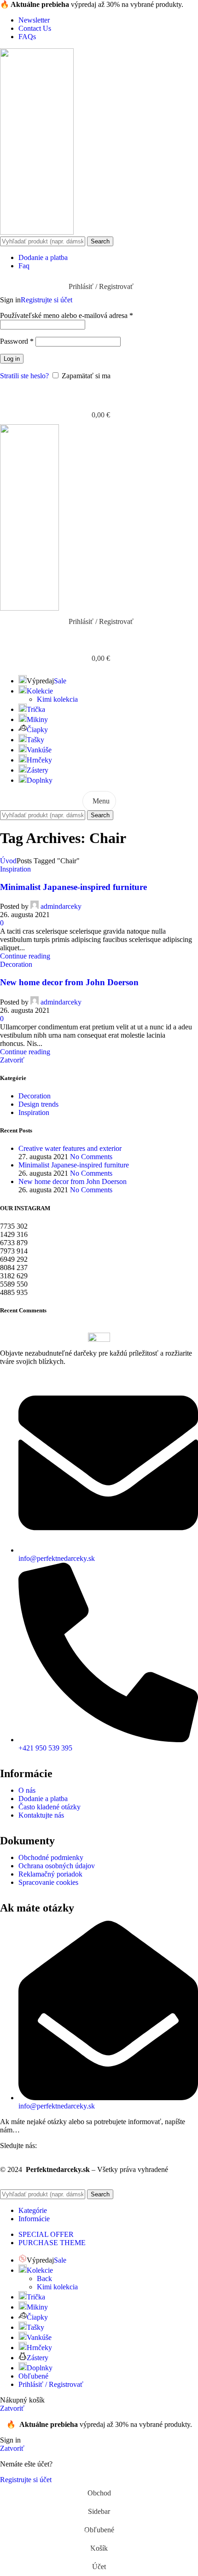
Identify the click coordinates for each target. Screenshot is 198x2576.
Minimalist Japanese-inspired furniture (73, 887)
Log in (12, 359)
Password (17, 341)
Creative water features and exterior (70, 1148)
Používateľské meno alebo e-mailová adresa (67, 315)
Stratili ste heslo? (24, 376)
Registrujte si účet (47, 300)
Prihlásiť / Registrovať (51, 2384)
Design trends (38, 1104)
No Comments (91, 1157)
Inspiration (15, 869)
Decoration (16, 964)
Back (44, 2279)
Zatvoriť (12, 1060)
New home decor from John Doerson (69, 982)
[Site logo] (37, 232)
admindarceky (61, 906)
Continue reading (25, 956)
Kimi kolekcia (57, 699)
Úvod (8, 861)
